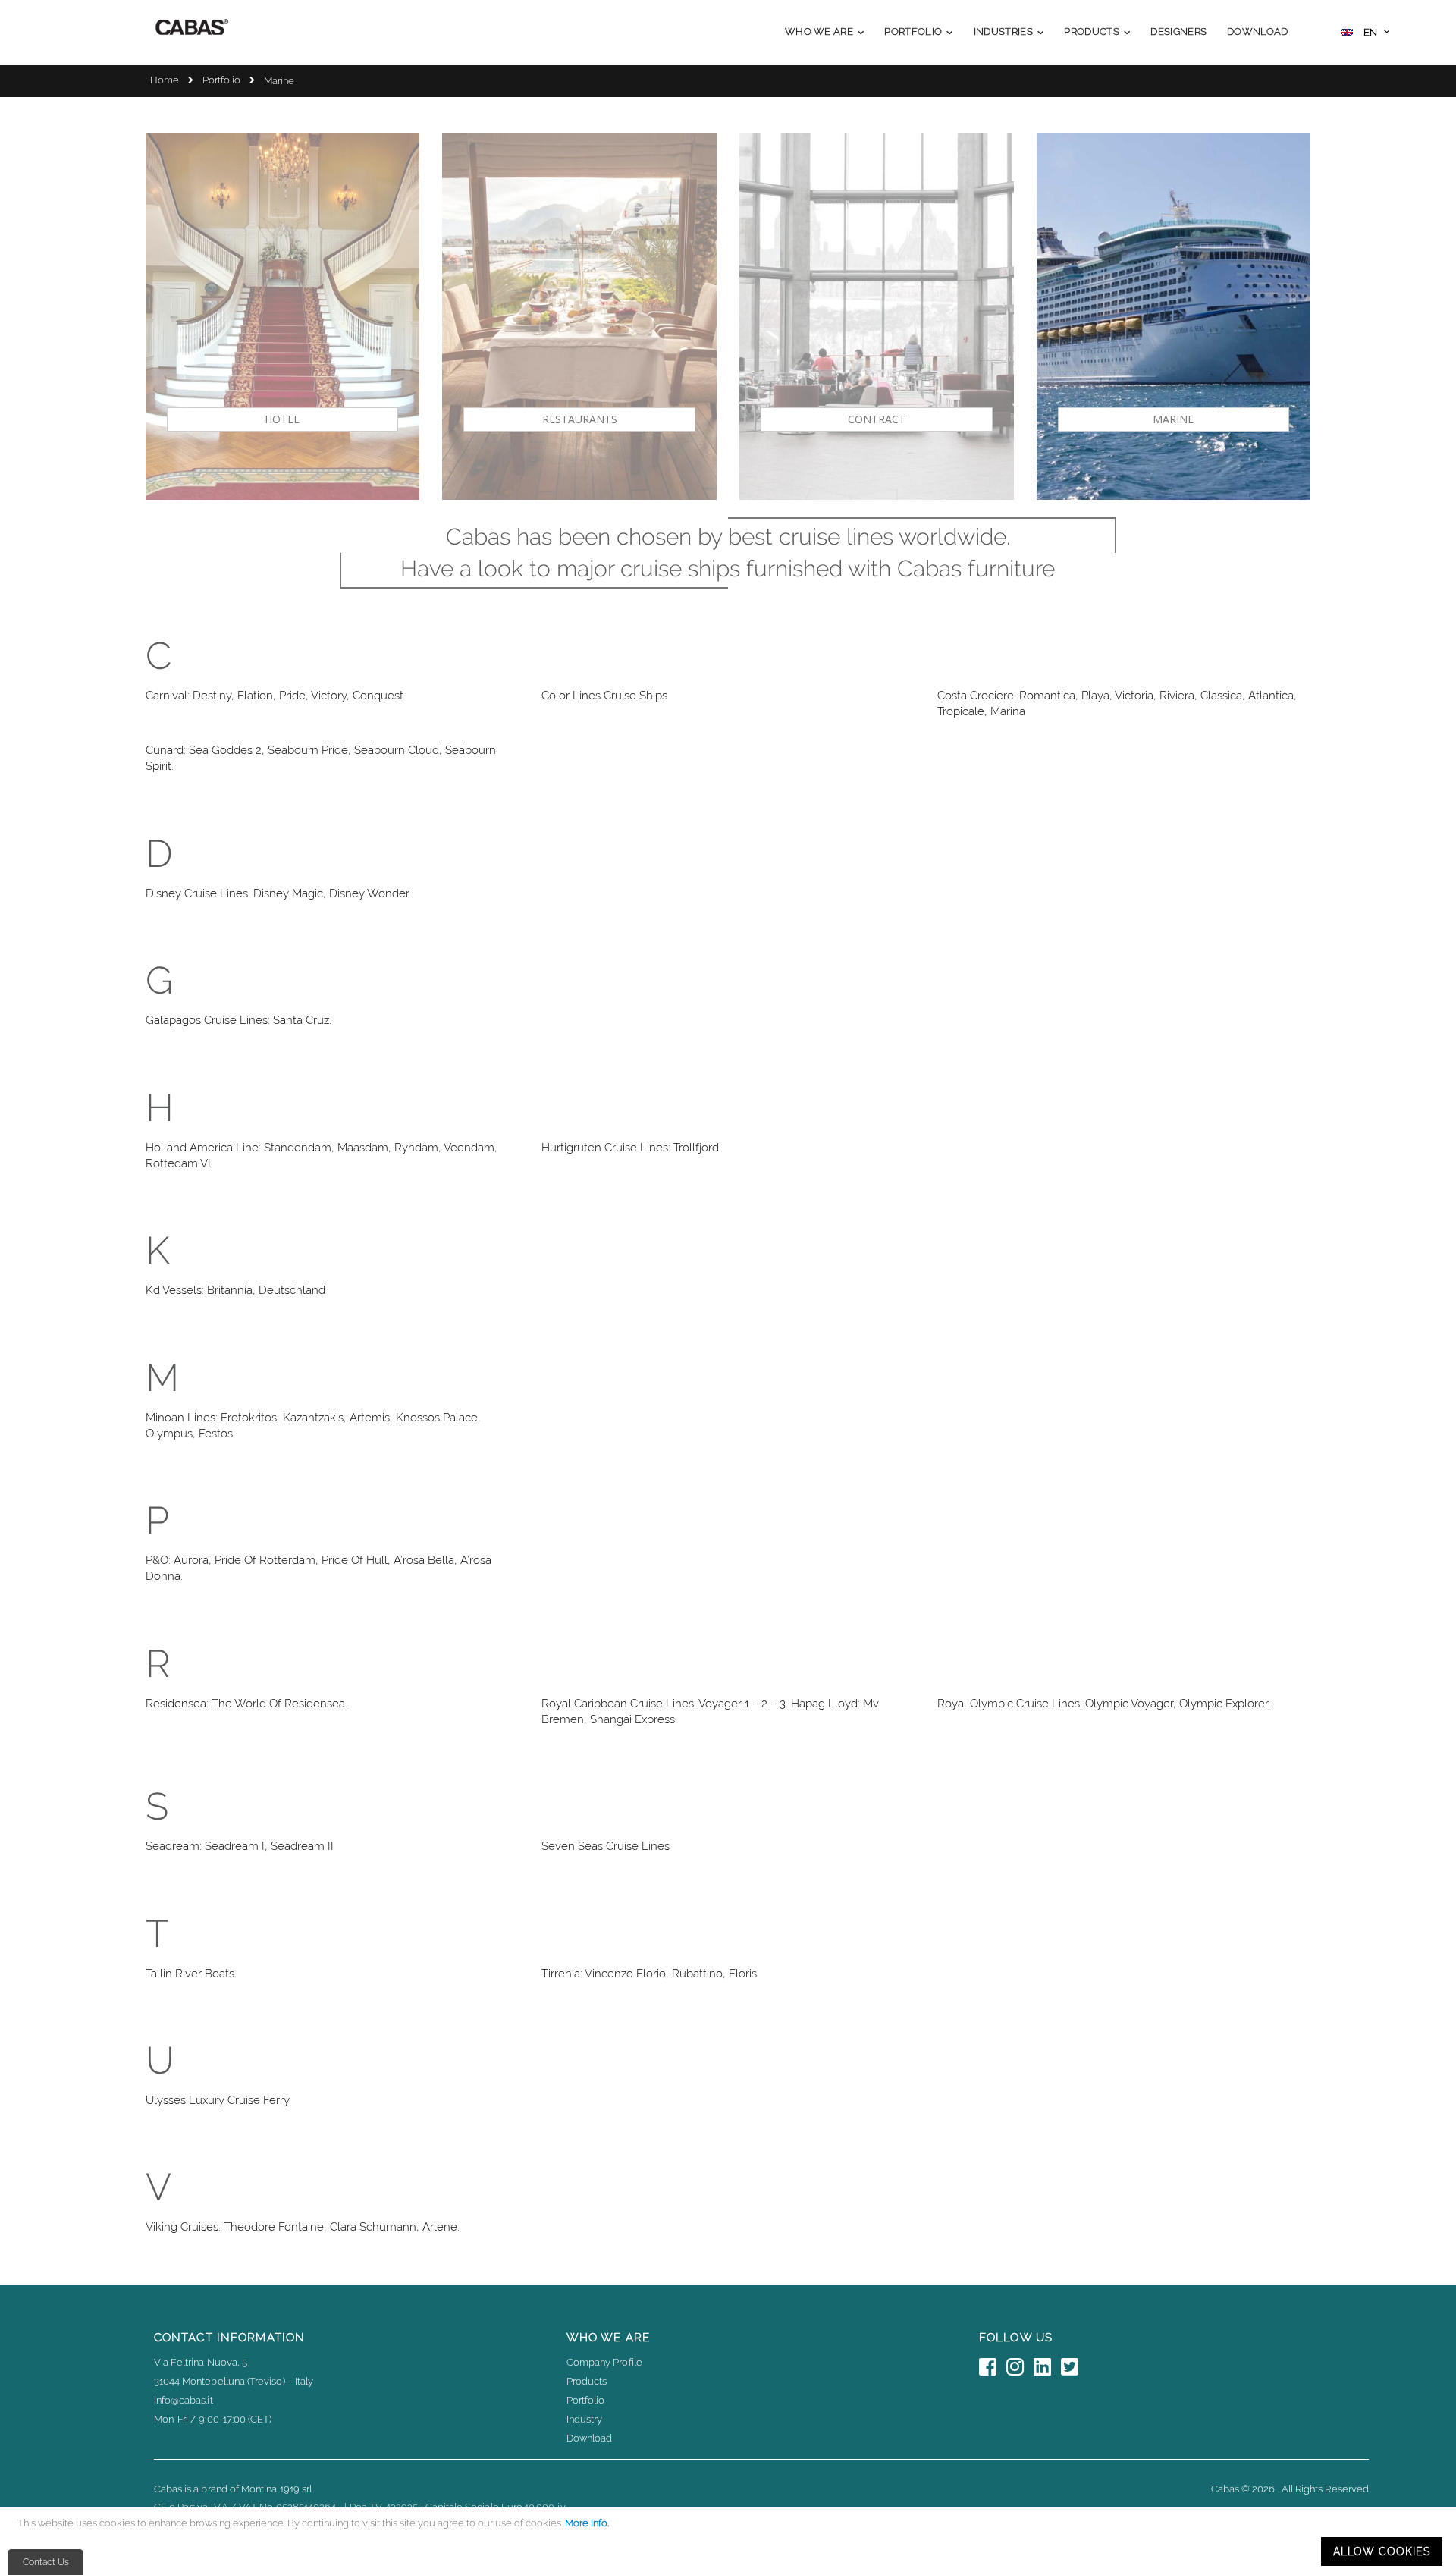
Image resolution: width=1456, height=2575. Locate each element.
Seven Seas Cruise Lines (606, 1846)
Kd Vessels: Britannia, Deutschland (235, 1290)
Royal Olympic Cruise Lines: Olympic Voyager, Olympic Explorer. (1104, 1704)
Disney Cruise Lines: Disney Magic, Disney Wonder (278, 893)
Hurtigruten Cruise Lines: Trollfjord (630, 1148)
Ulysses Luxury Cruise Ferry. (218, 2100)
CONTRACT (877, 419)
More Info (586, 2523)
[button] (1365, 34)
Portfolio (221, 80)
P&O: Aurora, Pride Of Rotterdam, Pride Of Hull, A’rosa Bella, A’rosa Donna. (318, 1568)
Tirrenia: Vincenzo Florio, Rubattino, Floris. (650, 1974)
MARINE (1173, 419)
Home (165, 80)
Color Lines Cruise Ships (604, 696)
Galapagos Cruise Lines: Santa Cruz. (238, 1020)
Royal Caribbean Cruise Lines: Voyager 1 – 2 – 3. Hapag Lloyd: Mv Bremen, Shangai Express (710, 1711)
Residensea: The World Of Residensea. (246, 1704)
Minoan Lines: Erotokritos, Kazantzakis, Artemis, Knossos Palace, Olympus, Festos (313, 1426)
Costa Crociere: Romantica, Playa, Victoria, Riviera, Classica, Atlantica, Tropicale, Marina (1117, 703)
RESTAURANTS (580, 419)
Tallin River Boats (190, 1974)
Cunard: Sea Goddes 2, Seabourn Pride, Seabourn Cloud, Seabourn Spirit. (321, 758)
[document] (730, 2541)
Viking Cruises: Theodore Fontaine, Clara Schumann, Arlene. (303, 2227)
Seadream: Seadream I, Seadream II (240, 1846)
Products (587, 2381)
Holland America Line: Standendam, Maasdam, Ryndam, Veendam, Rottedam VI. (322, 1156)
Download (590, 2438)
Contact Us (46, 2562)
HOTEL (282, 419)
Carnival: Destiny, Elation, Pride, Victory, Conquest (275, 696)
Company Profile (604, 2362)
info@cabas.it (184, 2400)
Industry (585, 2419)
